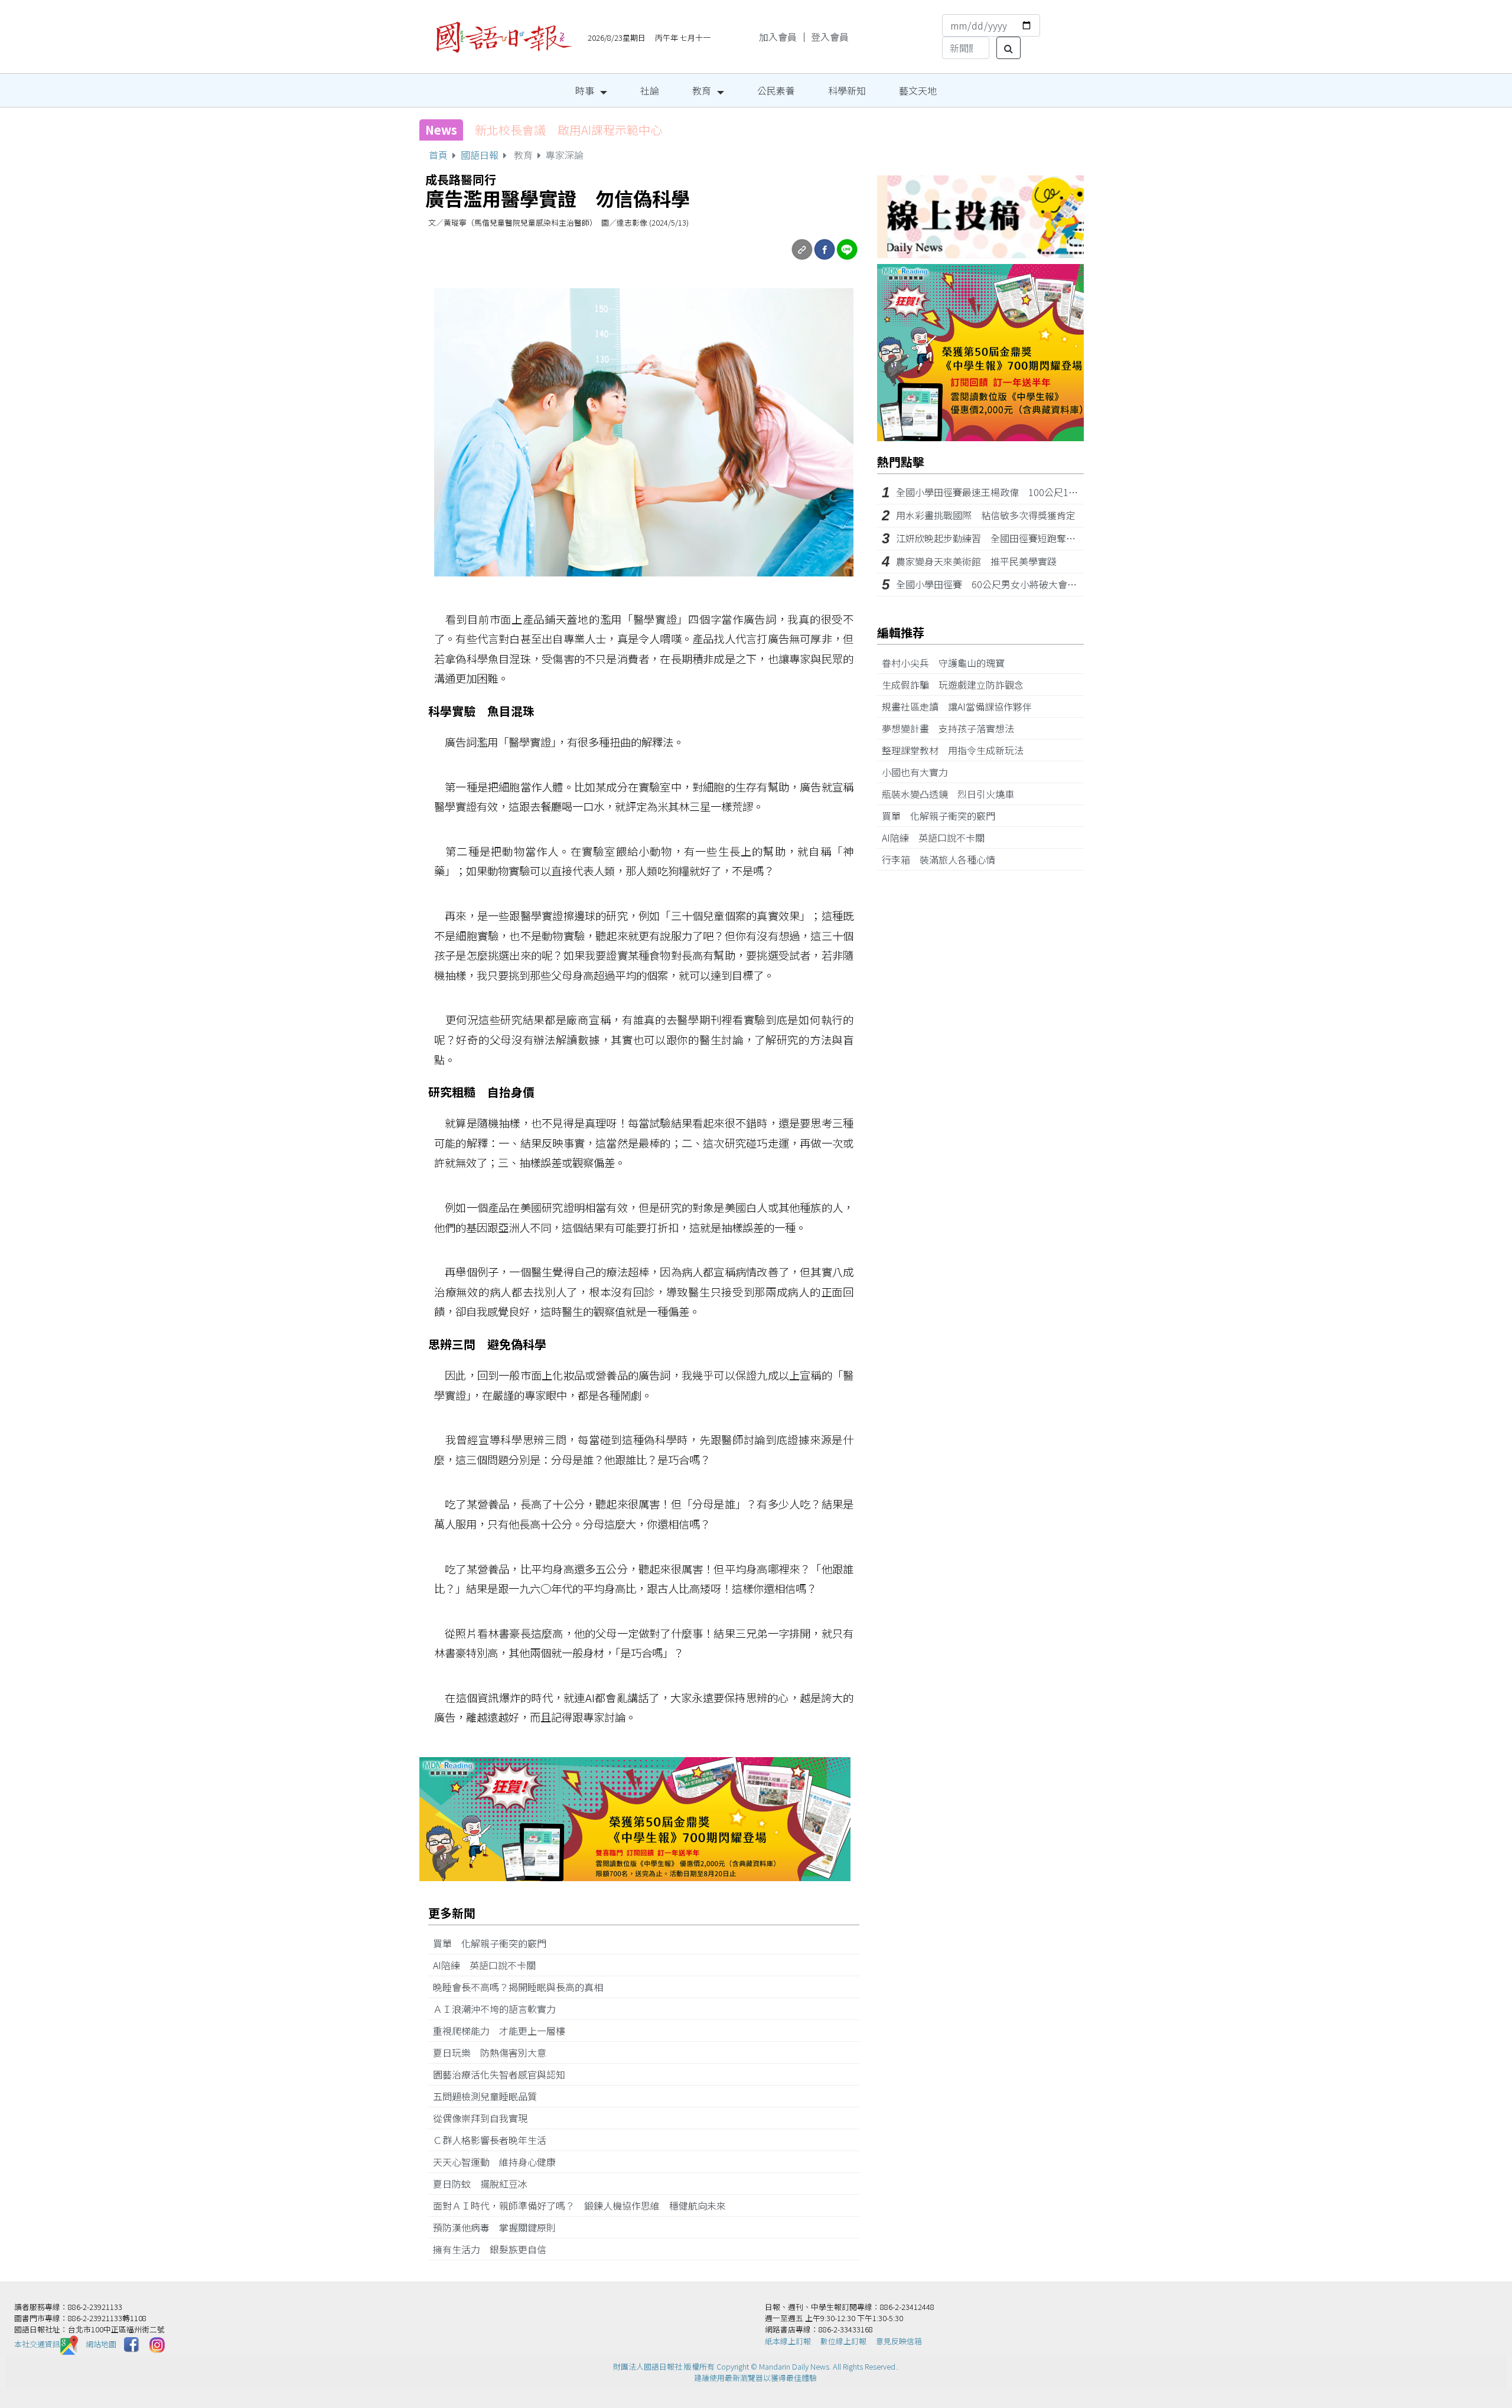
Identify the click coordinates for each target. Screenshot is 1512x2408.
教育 (702, 90)
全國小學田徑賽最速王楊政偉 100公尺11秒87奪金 (1004, 492)
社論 (650, 90)
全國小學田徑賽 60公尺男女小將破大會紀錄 (991, 584)
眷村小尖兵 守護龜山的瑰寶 (948, 663)
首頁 (438, 155)
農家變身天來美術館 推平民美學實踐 (976, 561)
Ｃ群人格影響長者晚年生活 (494, 2140)
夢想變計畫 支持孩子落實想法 (953, 728)
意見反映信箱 (899, 2341)
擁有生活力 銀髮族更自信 (494, 2249)
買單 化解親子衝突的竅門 (494, 1943)
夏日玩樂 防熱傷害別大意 (496, 2052)
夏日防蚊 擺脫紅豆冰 (485, 2184)
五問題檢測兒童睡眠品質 (490, 2096)
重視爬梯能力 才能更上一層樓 (504, 2031)
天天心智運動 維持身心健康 (499, 2162)
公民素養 (776, 90)
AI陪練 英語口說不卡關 (489, 1965)
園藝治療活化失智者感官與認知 (504, 2074)
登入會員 (830, 37)
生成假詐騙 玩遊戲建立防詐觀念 (957, 685)
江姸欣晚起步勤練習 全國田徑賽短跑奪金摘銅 (995, 538)
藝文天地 (918, 90)
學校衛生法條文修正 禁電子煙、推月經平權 (593, 130)
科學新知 (847, 90)
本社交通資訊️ (37, 2344)
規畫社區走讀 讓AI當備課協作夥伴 (962, 706)
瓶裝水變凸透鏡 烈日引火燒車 (953, 794)
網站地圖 (101, 2344)
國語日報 (480, 155)
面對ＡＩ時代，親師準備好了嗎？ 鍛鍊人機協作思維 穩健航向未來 (579, 2205)
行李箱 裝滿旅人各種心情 (943, 859)
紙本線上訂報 (788, 2341)
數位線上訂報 (843, 2341)
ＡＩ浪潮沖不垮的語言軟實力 (499, 2009)
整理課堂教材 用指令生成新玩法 (957, 750)
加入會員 (778, 37)
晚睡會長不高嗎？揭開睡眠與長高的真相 (523, 1987)
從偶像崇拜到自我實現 (485, 2118)
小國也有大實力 (920, 772)
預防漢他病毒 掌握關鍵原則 (499, 2227)
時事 (585, 90)
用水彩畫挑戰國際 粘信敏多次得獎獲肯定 (986, 515)
